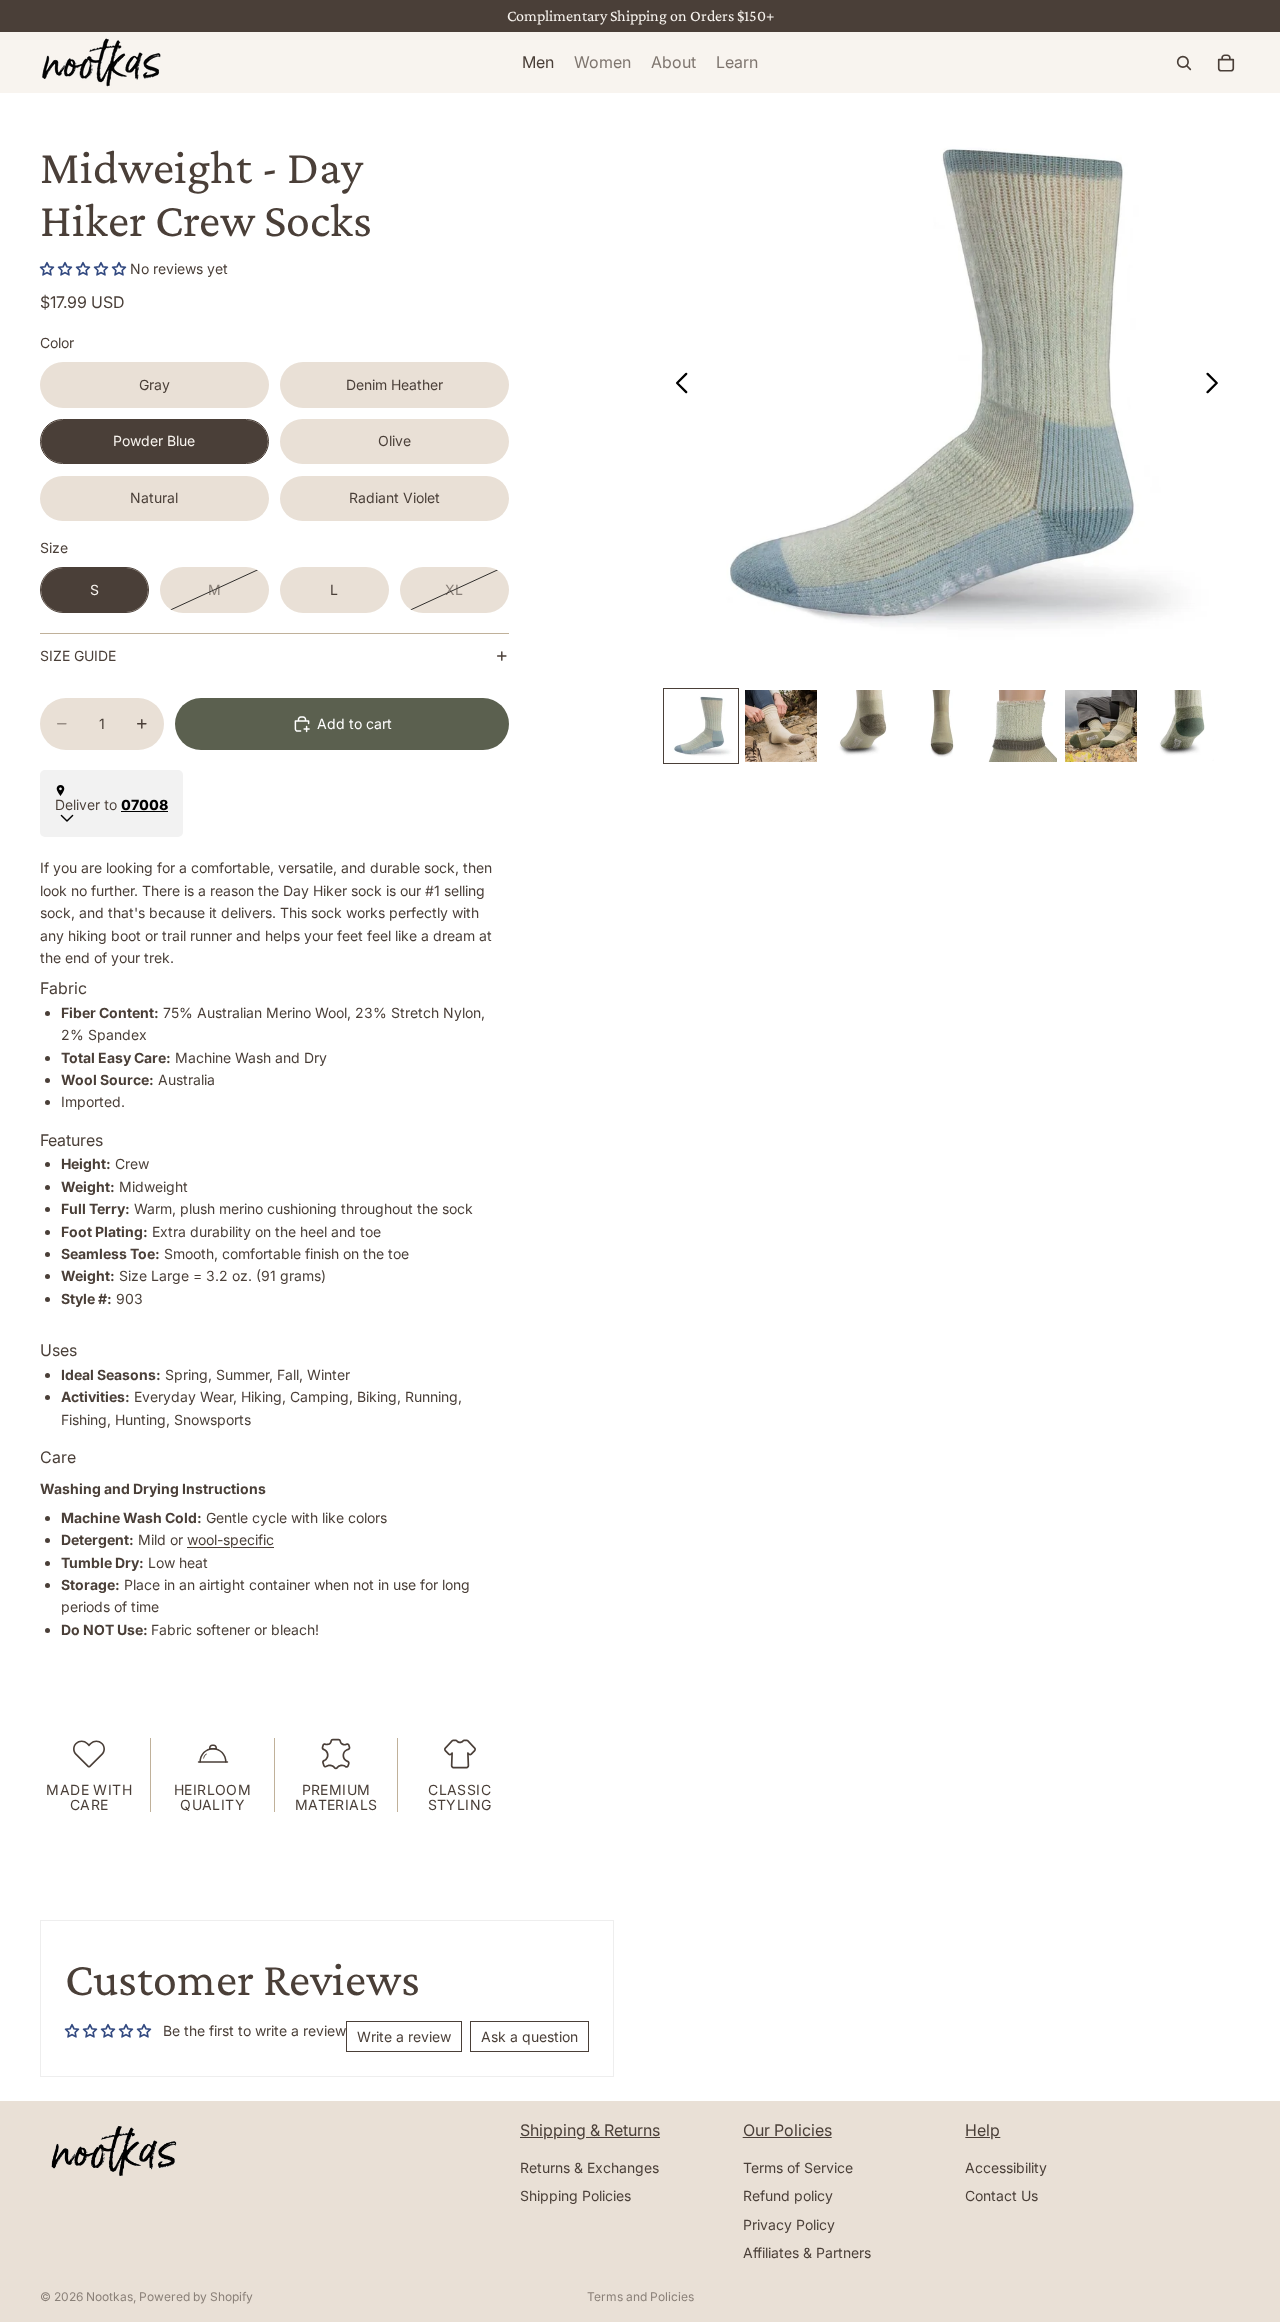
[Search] (1184, 63)
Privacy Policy (789, 2224)
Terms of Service (798, 2167)
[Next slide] (1217, 386)
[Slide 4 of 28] (941, 726)
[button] (85, 268)
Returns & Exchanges (589, 2167)
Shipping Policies (575, 2196)
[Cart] (1226, 63)
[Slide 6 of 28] (1101, 726)
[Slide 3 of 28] (861, 726)
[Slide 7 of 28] (1181, 726)
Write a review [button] (404, 2036)
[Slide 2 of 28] (781, 726)
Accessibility (1006, 2167)
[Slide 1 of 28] (701, 726)
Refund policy (788, 2196)
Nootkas (109, 2296)
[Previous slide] (676, 386)
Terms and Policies (640, 2296)
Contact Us (1001, 2196)
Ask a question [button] (529, 2036)
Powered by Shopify (196, 2296)
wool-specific (230, 1539)
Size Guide (78, 655)
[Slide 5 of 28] (1021, 726)
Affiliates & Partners (807, 2252)
